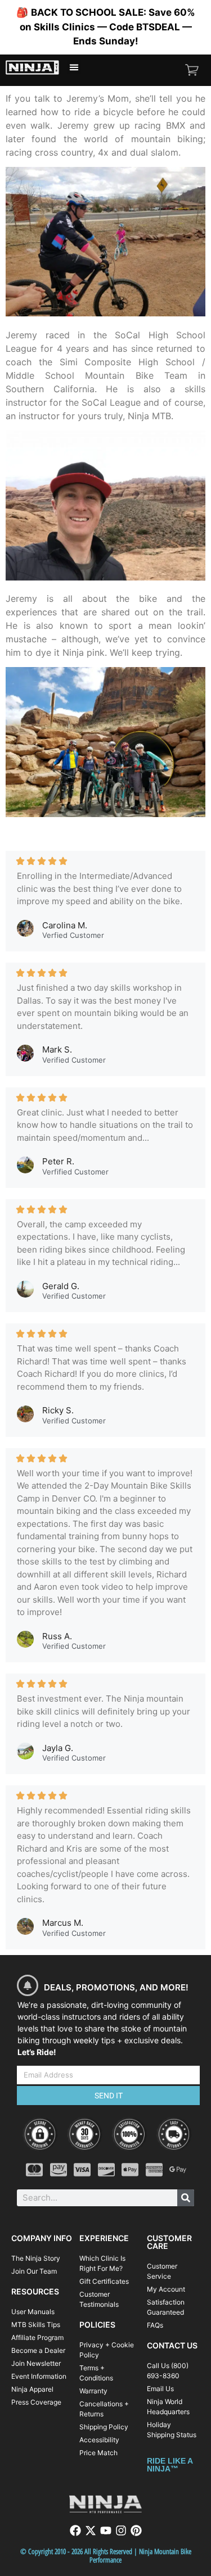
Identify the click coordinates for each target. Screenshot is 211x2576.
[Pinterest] (136, 2530)
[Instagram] (121, 2530)
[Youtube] (106, 2530)
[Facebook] (75, 2530)
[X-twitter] (91, 2530)
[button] (74, 67)
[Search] (186, 2198)
